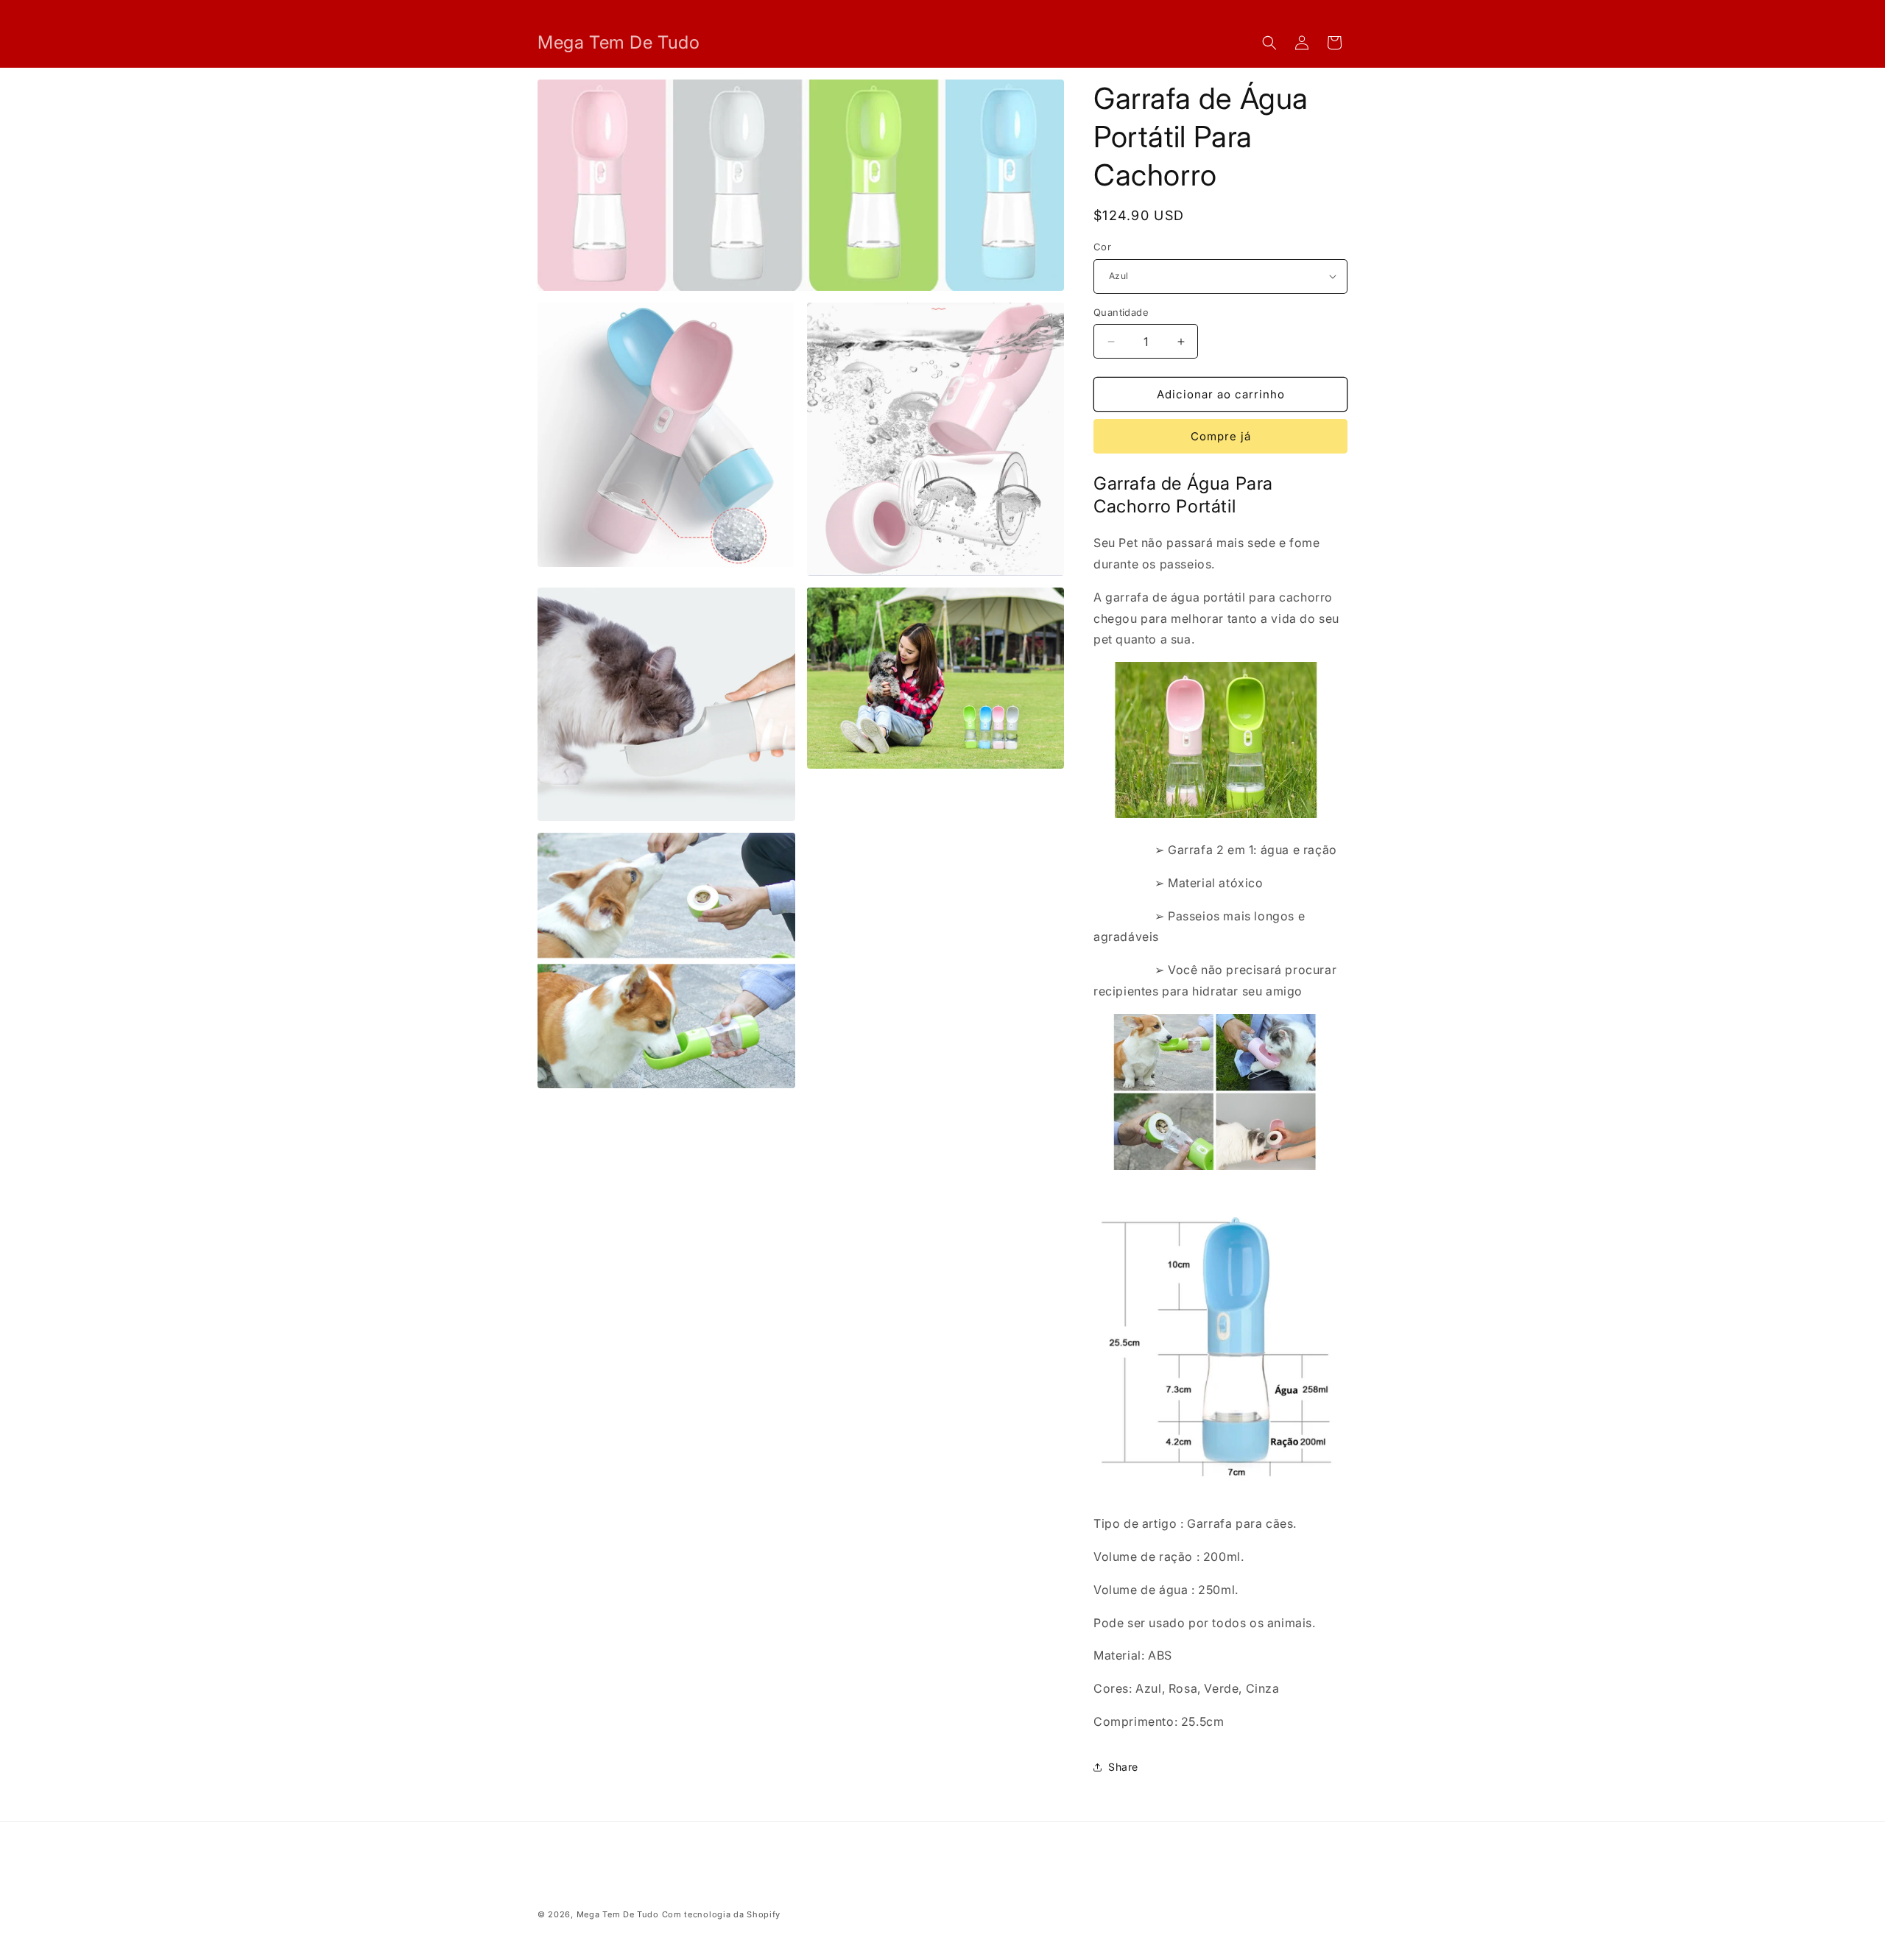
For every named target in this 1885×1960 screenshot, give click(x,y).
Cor (1102, 247)
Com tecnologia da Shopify (722, 1914)
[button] (1269, 43)
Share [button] (1123, 1767)
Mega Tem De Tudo (618, 1914)
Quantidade (1121, 312)
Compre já (1221, 436)
